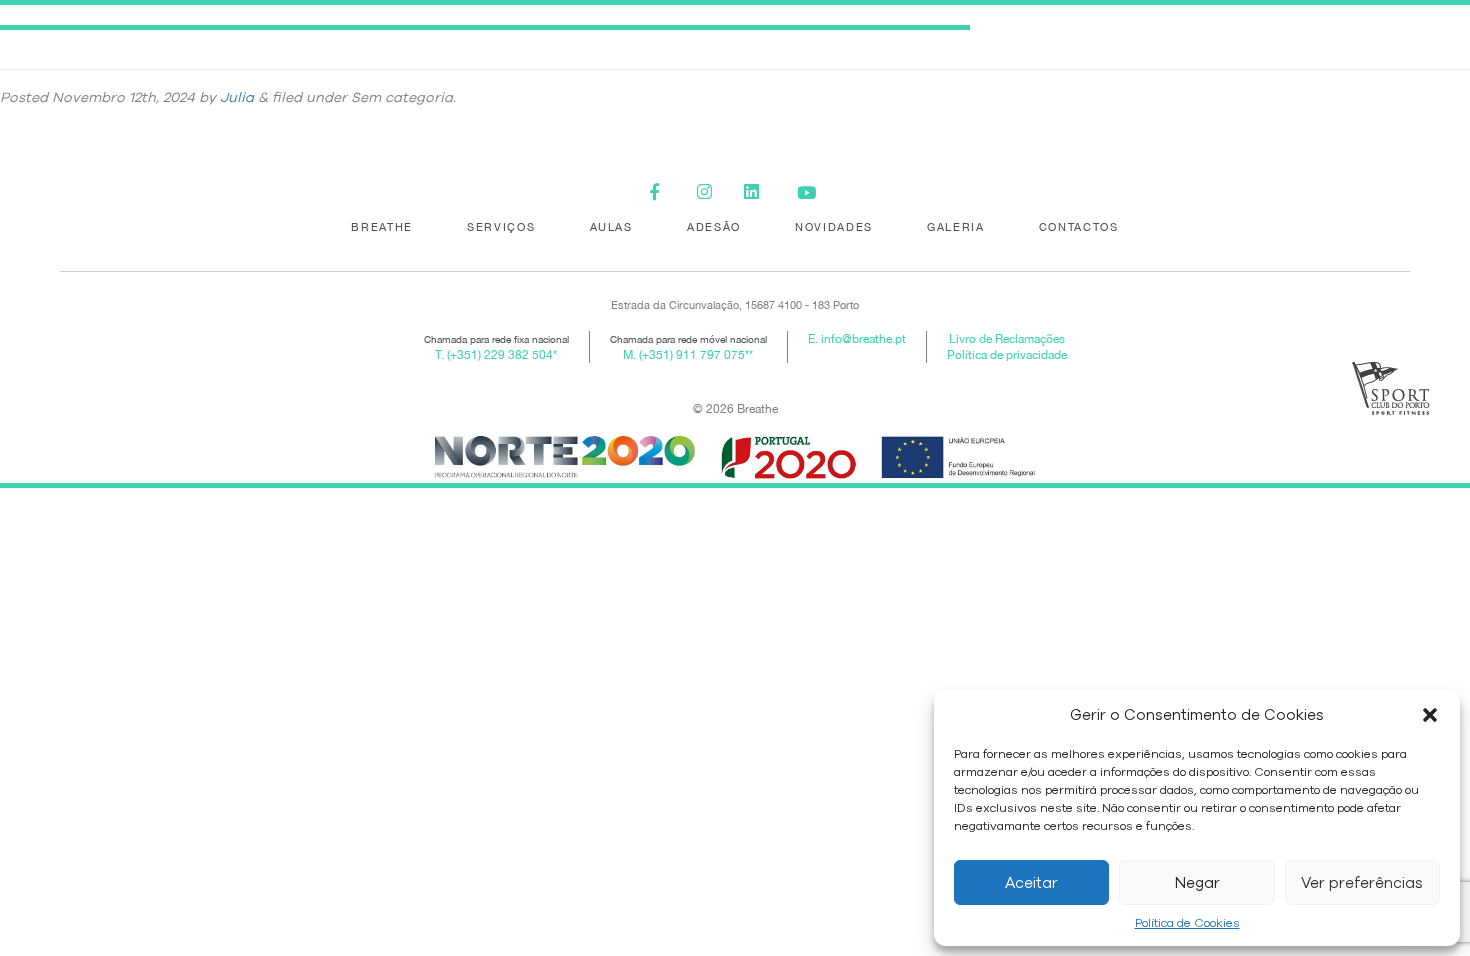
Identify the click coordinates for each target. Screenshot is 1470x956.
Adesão (714, 227)
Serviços (501, 227)
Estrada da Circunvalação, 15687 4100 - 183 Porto (735, 305)
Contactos (1079, 227)
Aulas (611, 227)
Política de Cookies (1187, 923)
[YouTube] (805, 192)
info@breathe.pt (863, 339)
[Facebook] (664, 192)
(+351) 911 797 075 (692, 355)
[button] (1430, 715)
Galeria (956, 227)
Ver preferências (1362, 883)
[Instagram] (711, 192)
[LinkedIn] (758, 192)
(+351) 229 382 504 (500, 355)
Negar (1197, 883)
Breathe (382, 227)
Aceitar (1031, 883)
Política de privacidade (1007, 355)
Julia (237, 97)
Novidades (834, 227)
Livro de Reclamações (1007, 339)
